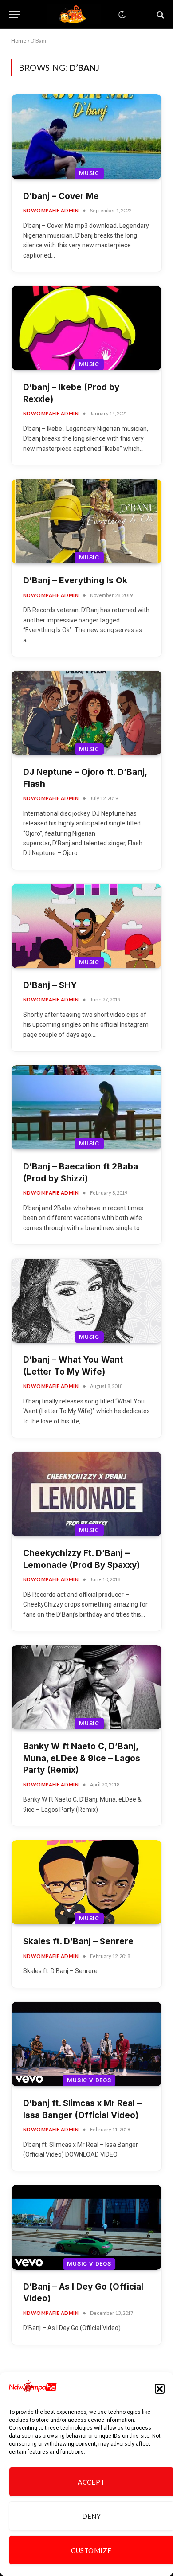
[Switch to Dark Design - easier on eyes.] (121, 15)
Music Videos (89, 2080)
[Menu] (15, 14)
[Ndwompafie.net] (74, 14)
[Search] (159, 14)
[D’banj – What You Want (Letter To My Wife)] (86, 1301)
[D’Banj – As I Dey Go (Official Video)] (86, 2227)
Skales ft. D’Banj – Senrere (78, 1941)
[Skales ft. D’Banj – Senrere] (86, 1882)
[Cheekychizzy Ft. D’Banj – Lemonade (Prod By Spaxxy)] (86, 1494)
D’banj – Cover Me (61, 196)
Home (19, 41)
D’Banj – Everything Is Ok (75, 580)
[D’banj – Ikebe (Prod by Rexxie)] (86, 328)
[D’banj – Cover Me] (86, 137)
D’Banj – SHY (50, 985)
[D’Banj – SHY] (86, 926)
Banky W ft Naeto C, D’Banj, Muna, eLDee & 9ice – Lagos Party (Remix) (82, 1758)
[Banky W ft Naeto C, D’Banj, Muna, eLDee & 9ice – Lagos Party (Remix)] (86, 1687)
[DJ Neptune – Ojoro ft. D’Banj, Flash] (86, 713)
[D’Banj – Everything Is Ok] (86, 521)
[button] (160, 2389)
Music (89, 173)
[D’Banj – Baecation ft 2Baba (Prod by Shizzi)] (86, 1107)
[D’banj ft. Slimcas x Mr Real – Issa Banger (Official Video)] (86, 2044)
